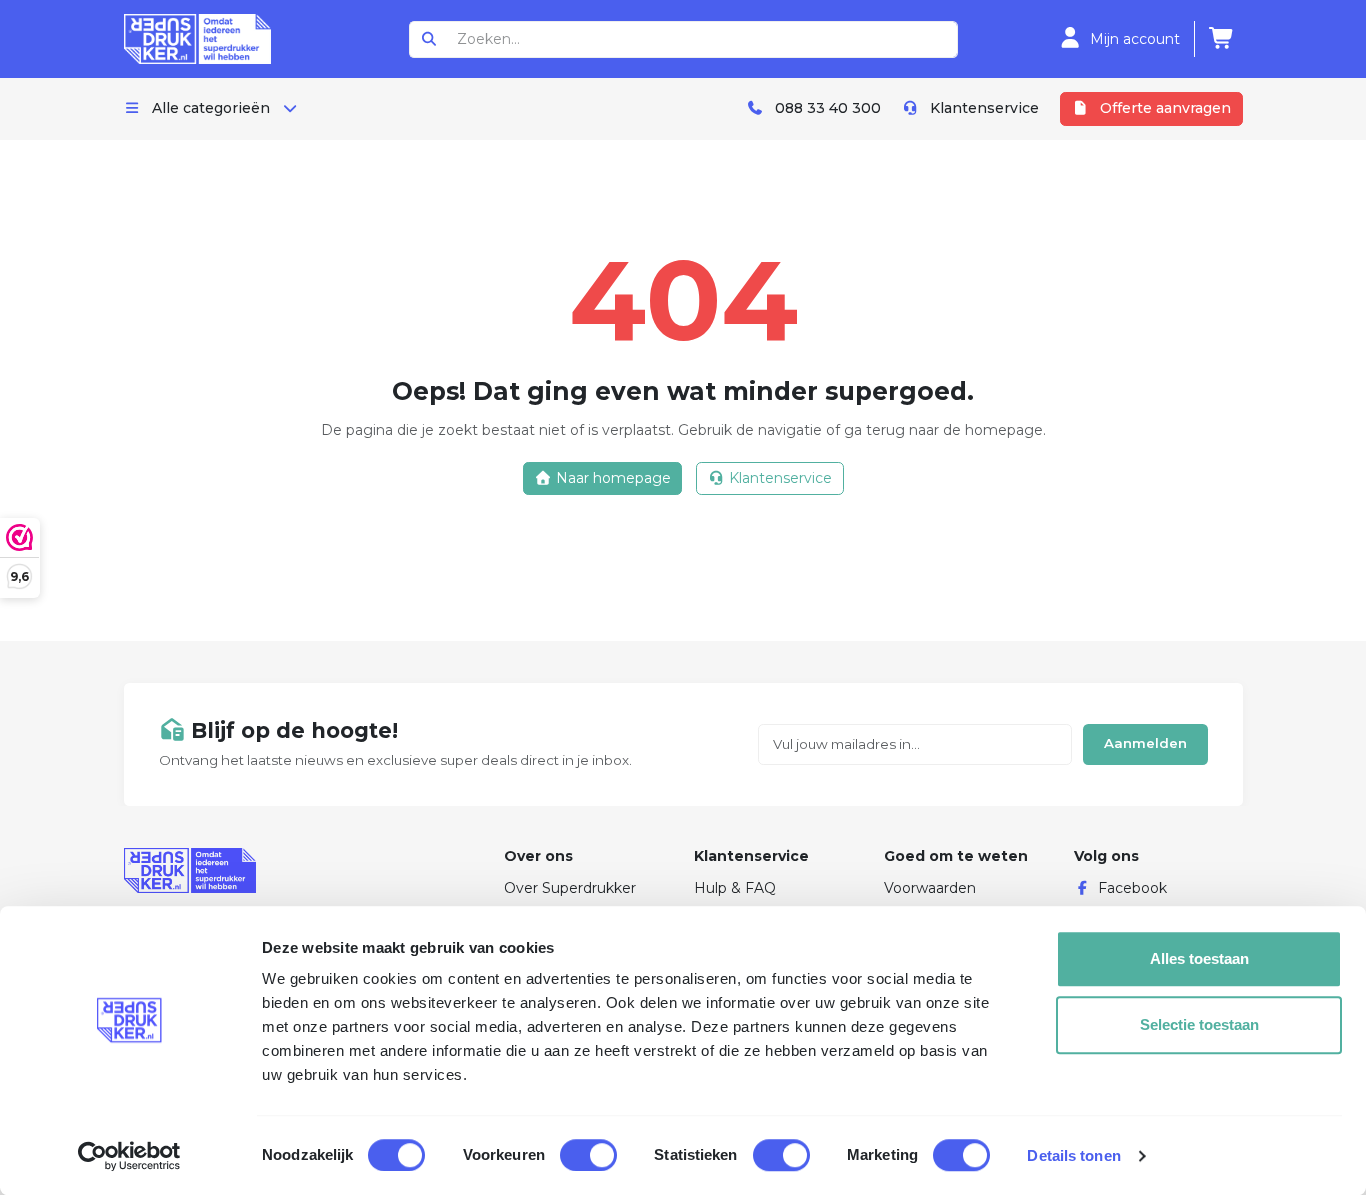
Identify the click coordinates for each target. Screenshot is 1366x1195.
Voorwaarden (930, 888)
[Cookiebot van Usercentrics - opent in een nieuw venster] (129, 1156)
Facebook (1132, 888)
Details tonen (1073, 1155)
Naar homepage (611, 478)
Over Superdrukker (570, 888)
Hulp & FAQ (735, 888)
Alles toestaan (1199, 958)
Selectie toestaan (1199, 1024)
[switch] (588, 1155)
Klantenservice (778, 478)
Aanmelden (1145, 743)
